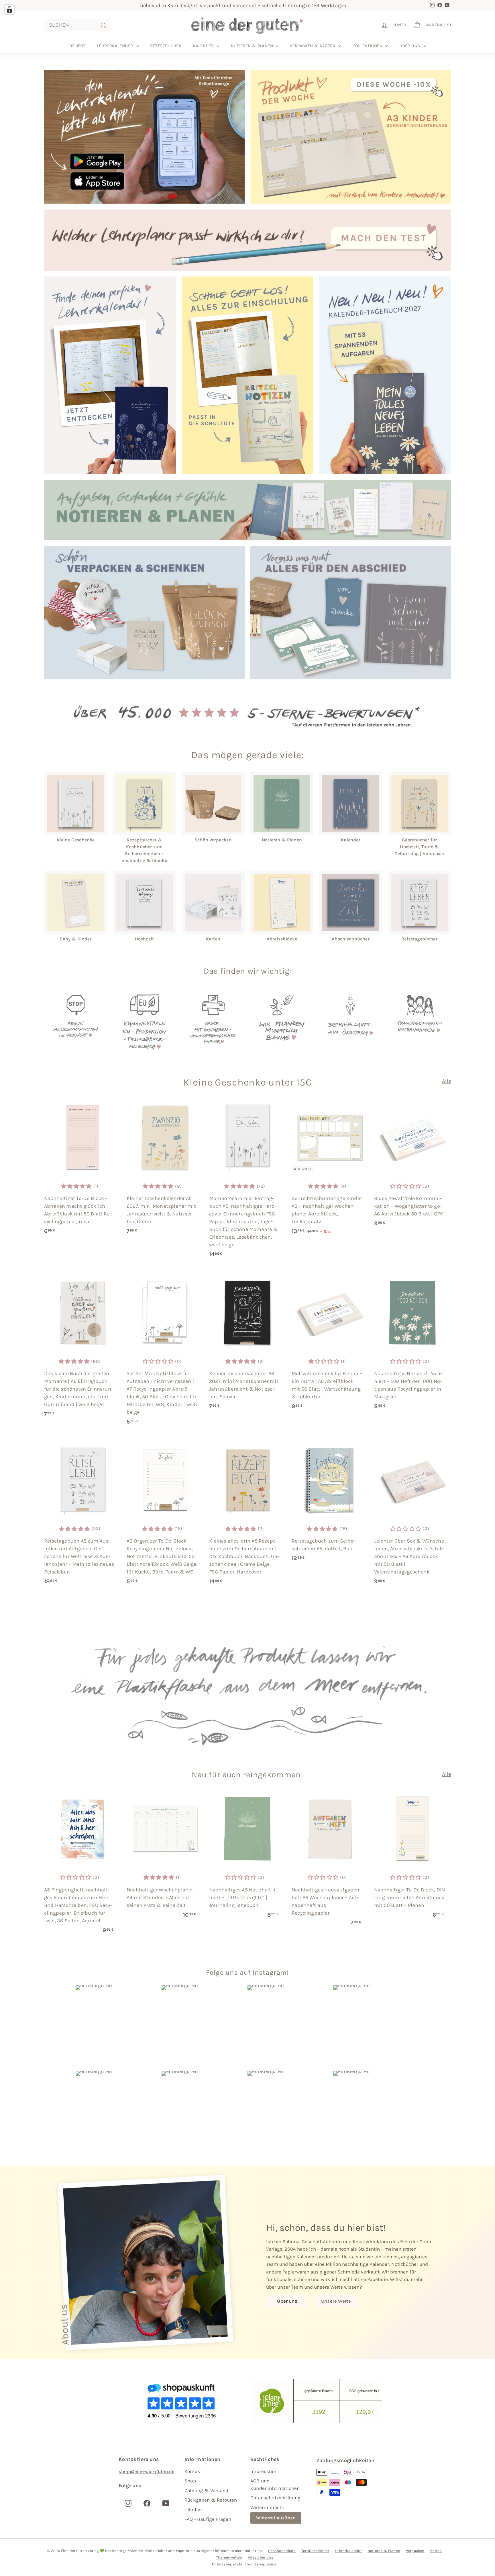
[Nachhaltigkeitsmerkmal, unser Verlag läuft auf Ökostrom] (351, 1022)
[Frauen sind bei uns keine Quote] (419, 1022)
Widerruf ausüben (276, 2518)
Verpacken (415, 2551)
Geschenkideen (282, 2551)
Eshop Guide (266, 2564)
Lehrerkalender (116, 46)
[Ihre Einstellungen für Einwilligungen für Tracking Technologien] (9, 9)
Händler (193, 2510)
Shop (190, 2481)
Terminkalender (315, 2551)
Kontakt (193, 2471)
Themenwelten (229, 2557)
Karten (436, 2551)
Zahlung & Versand (206, 2490)
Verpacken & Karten (313, 46)
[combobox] (78, 25)
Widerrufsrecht (267, 2507)
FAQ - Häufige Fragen (208, 2519)
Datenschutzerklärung (276, 2498)
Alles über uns (261, 2557)
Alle (446, 1081)
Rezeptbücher (166, 46)
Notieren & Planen (253, 46)
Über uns (410, 46)
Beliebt (77, 46)
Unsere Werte (336, 2301)
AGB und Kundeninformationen (275, 2484)
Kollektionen (368, 46)
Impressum (264, 2471)
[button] (76, 1186)
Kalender (204, 46)
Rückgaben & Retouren (211, 2500)
